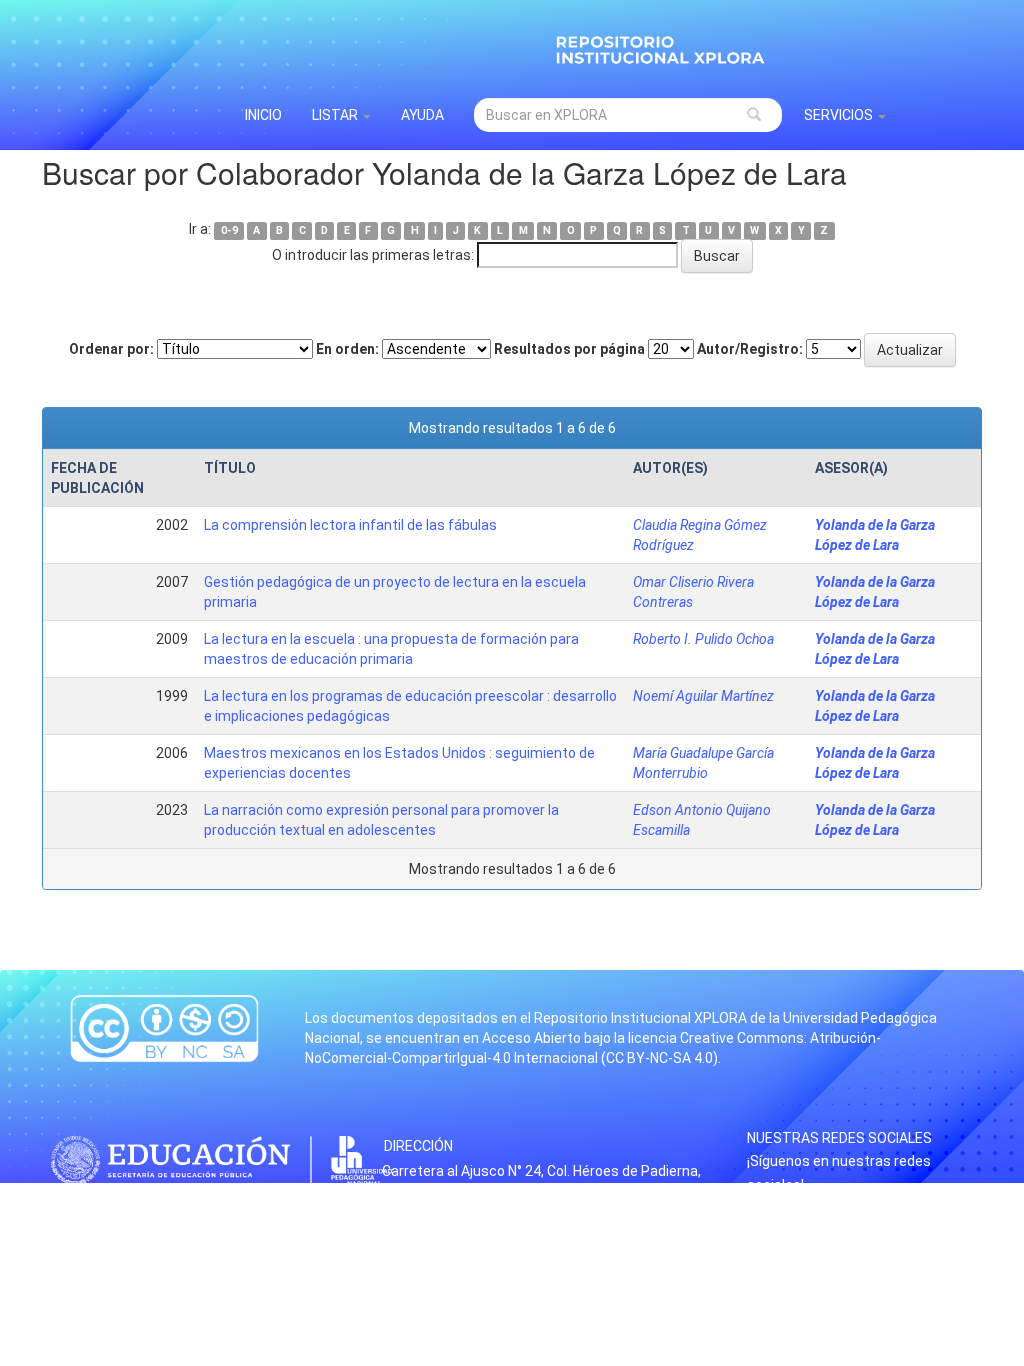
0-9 (229, 230)
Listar (336, 115)
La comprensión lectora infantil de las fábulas (350, 525)
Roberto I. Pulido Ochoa (703, 639)
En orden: (347, 349)
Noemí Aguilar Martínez (703, 696)
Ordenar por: (111, 349)
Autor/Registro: (750, 349)
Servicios (840, 115)
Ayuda (422, 115)
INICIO (263, 115)
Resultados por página (569, 349)
